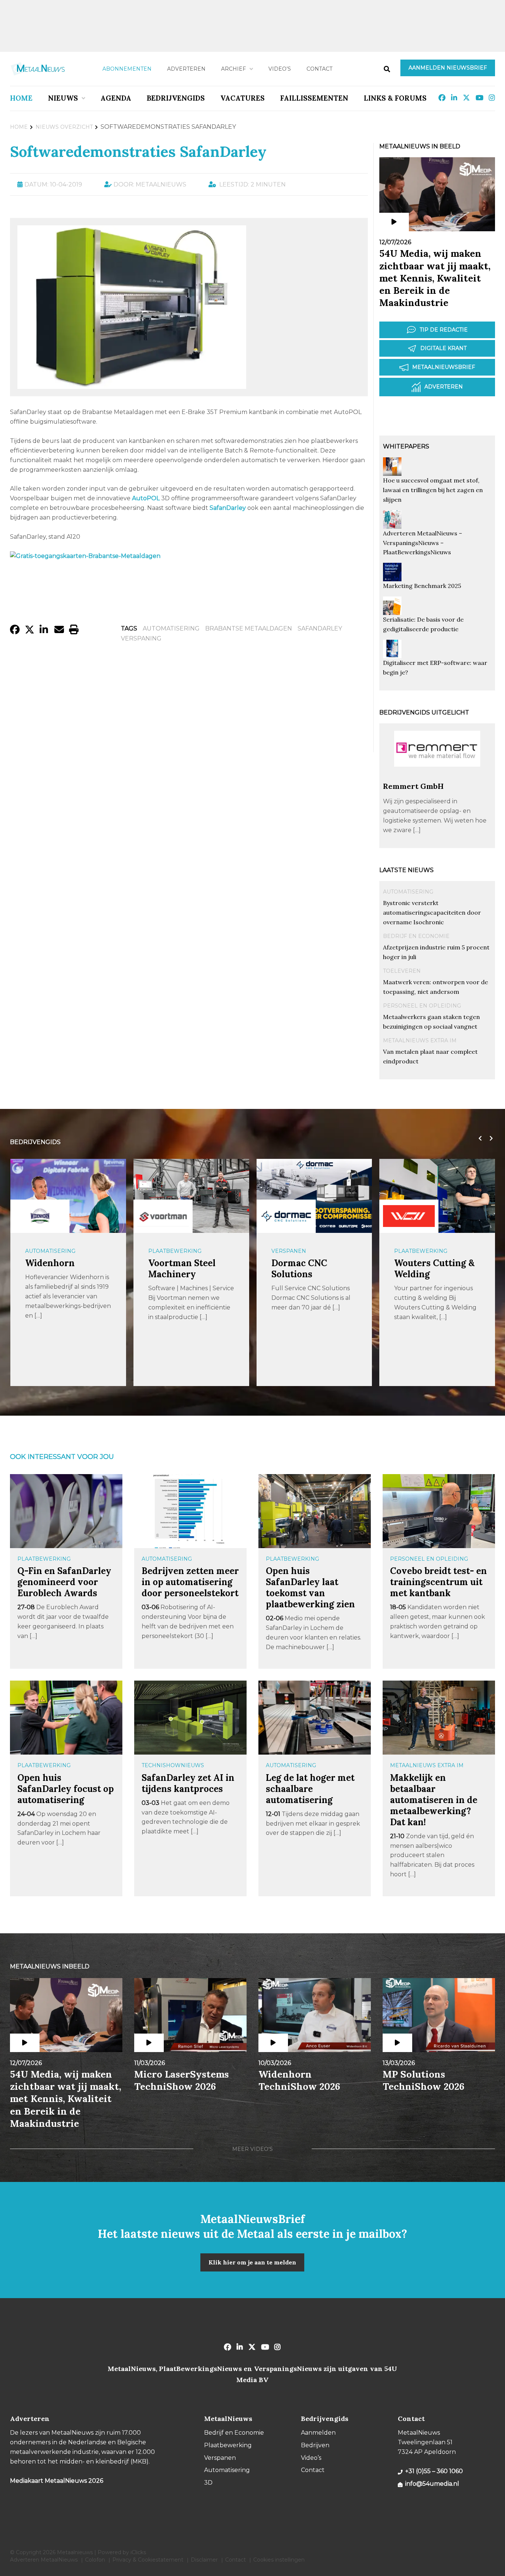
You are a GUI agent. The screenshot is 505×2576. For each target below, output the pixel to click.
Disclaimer (204, 2560)
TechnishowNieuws (173, 1765)
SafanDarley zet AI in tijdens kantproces (188, 1783)
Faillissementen (314, 98)
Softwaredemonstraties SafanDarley (138, 152)
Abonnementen (127, 69)
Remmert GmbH (413, 786)
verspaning (141, 638)
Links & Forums (395, 98)
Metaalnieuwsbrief (444, 367)
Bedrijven (315, 2445)
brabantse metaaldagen (249, 628)
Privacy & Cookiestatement (148, 2560)
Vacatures (243, 98)
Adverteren (186, 69)
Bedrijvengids (176, 98)
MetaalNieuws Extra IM (420, 1040)
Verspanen (289, 1251)
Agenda (116, 98)
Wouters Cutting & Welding (434, 1269)
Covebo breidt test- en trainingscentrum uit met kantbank (438, 1582)
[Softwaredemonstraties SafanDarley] (132, 385)
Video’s (280, 69)
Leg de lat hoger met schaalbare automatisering (310, 1789)
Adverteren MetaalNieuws (44, 2560)
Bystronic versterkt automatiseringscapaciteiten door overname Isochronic (432, 912)
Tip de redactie (444, 330)
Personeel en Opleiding (422, 1006)
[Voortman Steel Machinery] (163, 1216)
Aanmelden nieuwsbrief (448, 68)
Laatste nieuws (406, 870)
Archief (233, 69)
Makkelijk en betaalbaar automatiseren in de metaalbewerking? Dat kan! (434, 1800)
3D (208, 2483)
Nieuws (63, 98)
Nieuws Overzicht (64, 127)
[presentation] (478, 1139)
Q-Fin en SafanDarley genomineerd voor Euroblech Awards (64, 1582)
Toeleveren (402, 971)
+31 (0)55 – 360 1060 (434, 2471)
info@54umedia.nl (432, 2484)
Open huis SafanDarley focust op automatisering (66, 1789)
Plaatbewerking (175, 1251)
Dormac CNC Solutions (299, 1269)
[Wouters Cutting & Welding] (409, 1216)
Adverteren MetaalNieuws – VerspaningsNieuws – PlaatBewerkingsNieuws (423, 543)
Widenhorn (50, 1263)
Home (21, 98)
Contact (319, 69)
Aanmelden (318, 2433)
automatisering (171, 628)
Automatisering (408, 892)
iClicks (138, 2552)
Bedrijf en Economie (416, 936)
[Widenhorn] (40, 1216)
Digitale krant (443, 348)
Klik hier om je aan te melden (252, 2262)
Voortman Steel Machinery (182, 1269)
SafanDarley (320, 628)
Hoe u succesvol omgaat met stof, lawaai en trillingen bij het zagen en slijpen (433, 490)
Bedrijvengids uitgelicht (424, 712)
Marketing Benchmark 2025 (422, 586)
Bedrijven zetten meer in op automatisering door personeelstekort (190, 1582)
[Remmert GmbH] (437, 778)
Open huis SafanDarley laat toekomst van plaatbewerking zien (310, 1588)
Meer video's (253, 2149)
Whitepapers (406, 446)
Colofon (95, 2560)
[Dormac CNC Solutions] (286, 1216)
